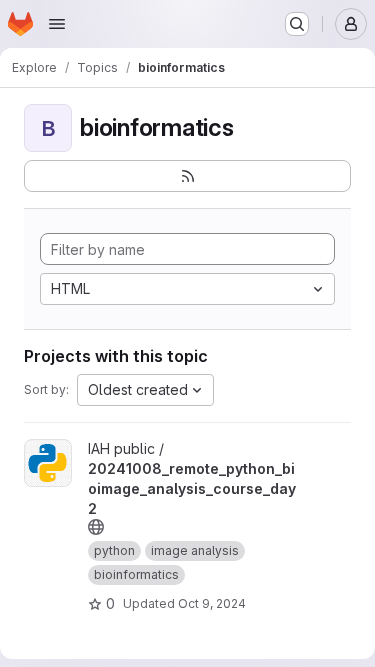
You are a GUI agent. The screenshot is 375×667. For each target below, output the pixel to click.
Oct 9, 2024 (212, 603)
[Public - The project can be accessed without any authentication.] (96, 527)
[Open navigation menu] (57, 24)
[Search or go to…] (297, 24)
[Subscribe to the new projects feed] (187, 176)
